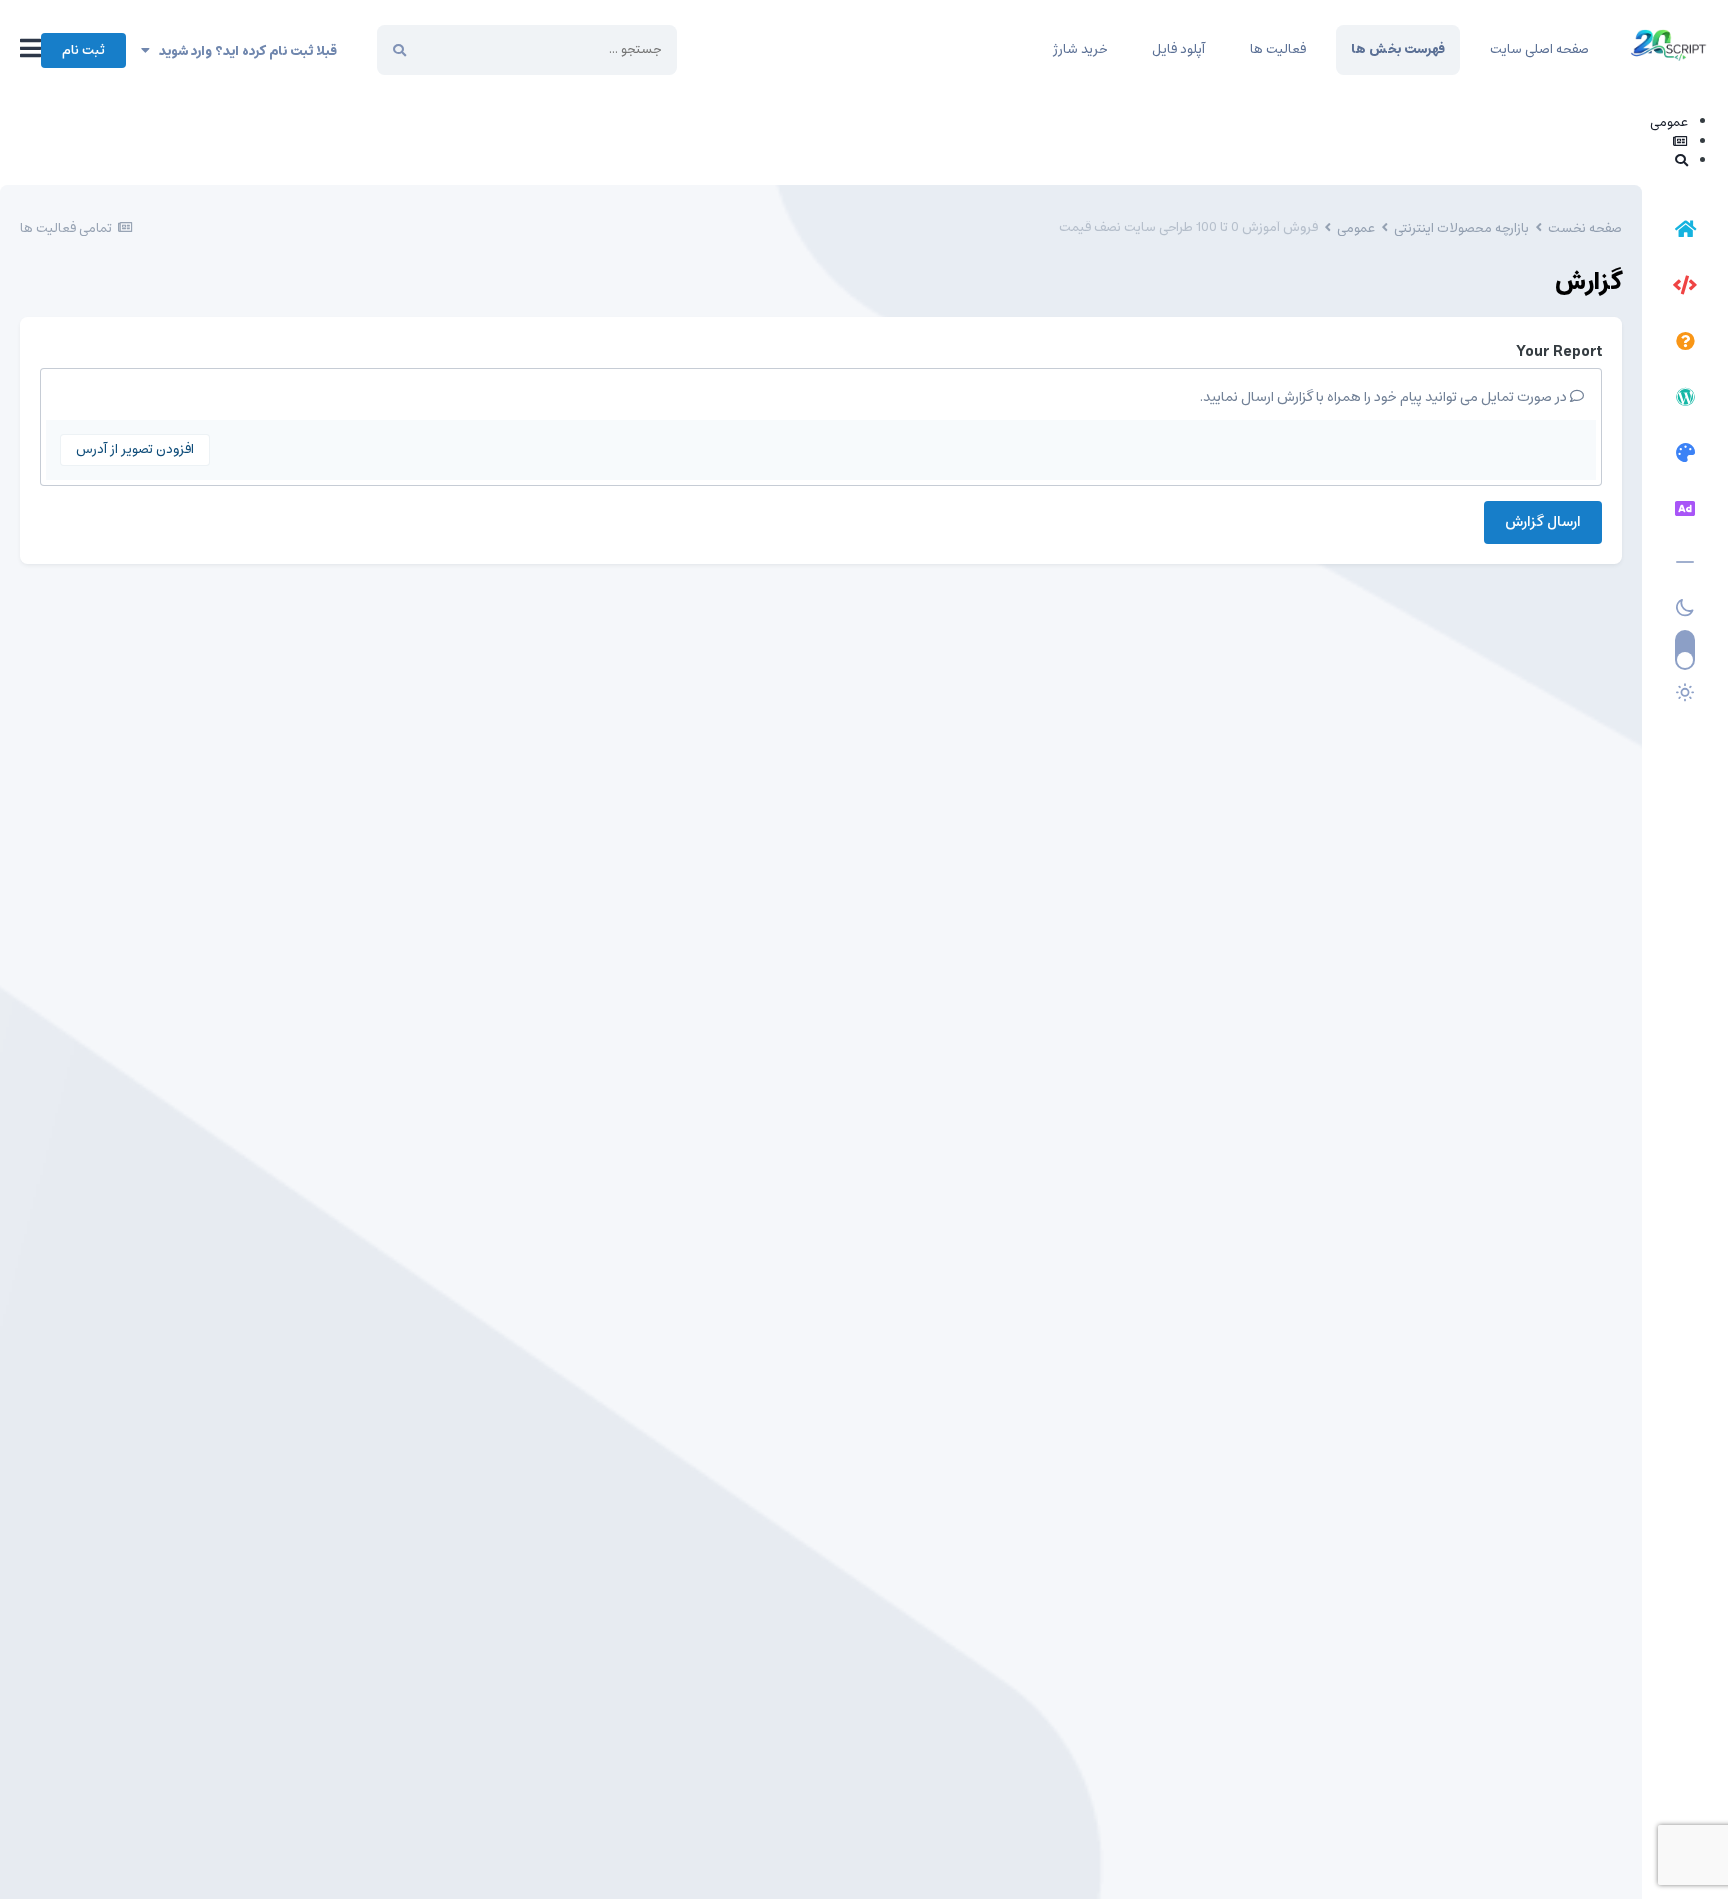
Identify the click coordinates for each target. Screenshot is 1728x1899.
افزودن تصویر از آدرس (135, 449)
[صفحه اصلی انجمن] (1685, 232)
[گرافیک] (1685, 456)
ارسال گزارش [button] (1543, 522)
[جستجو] (399, 50)
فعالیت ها (1278, 49)
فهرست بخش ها (1398, 49)
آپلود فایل (1178, 49)
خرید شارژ (1080, 49)
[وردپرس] (1685, 400)
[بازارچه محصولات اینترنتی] (1685, 512)
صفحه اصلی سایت (1539, 49)
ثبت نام (83, 50)
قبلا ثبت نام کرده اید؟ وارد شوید (243, 51)
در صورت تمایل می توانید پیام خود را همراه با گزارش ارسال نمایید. (1385, 397)
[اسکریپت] (1685, 288)
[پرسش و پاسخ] (1685, 344)
